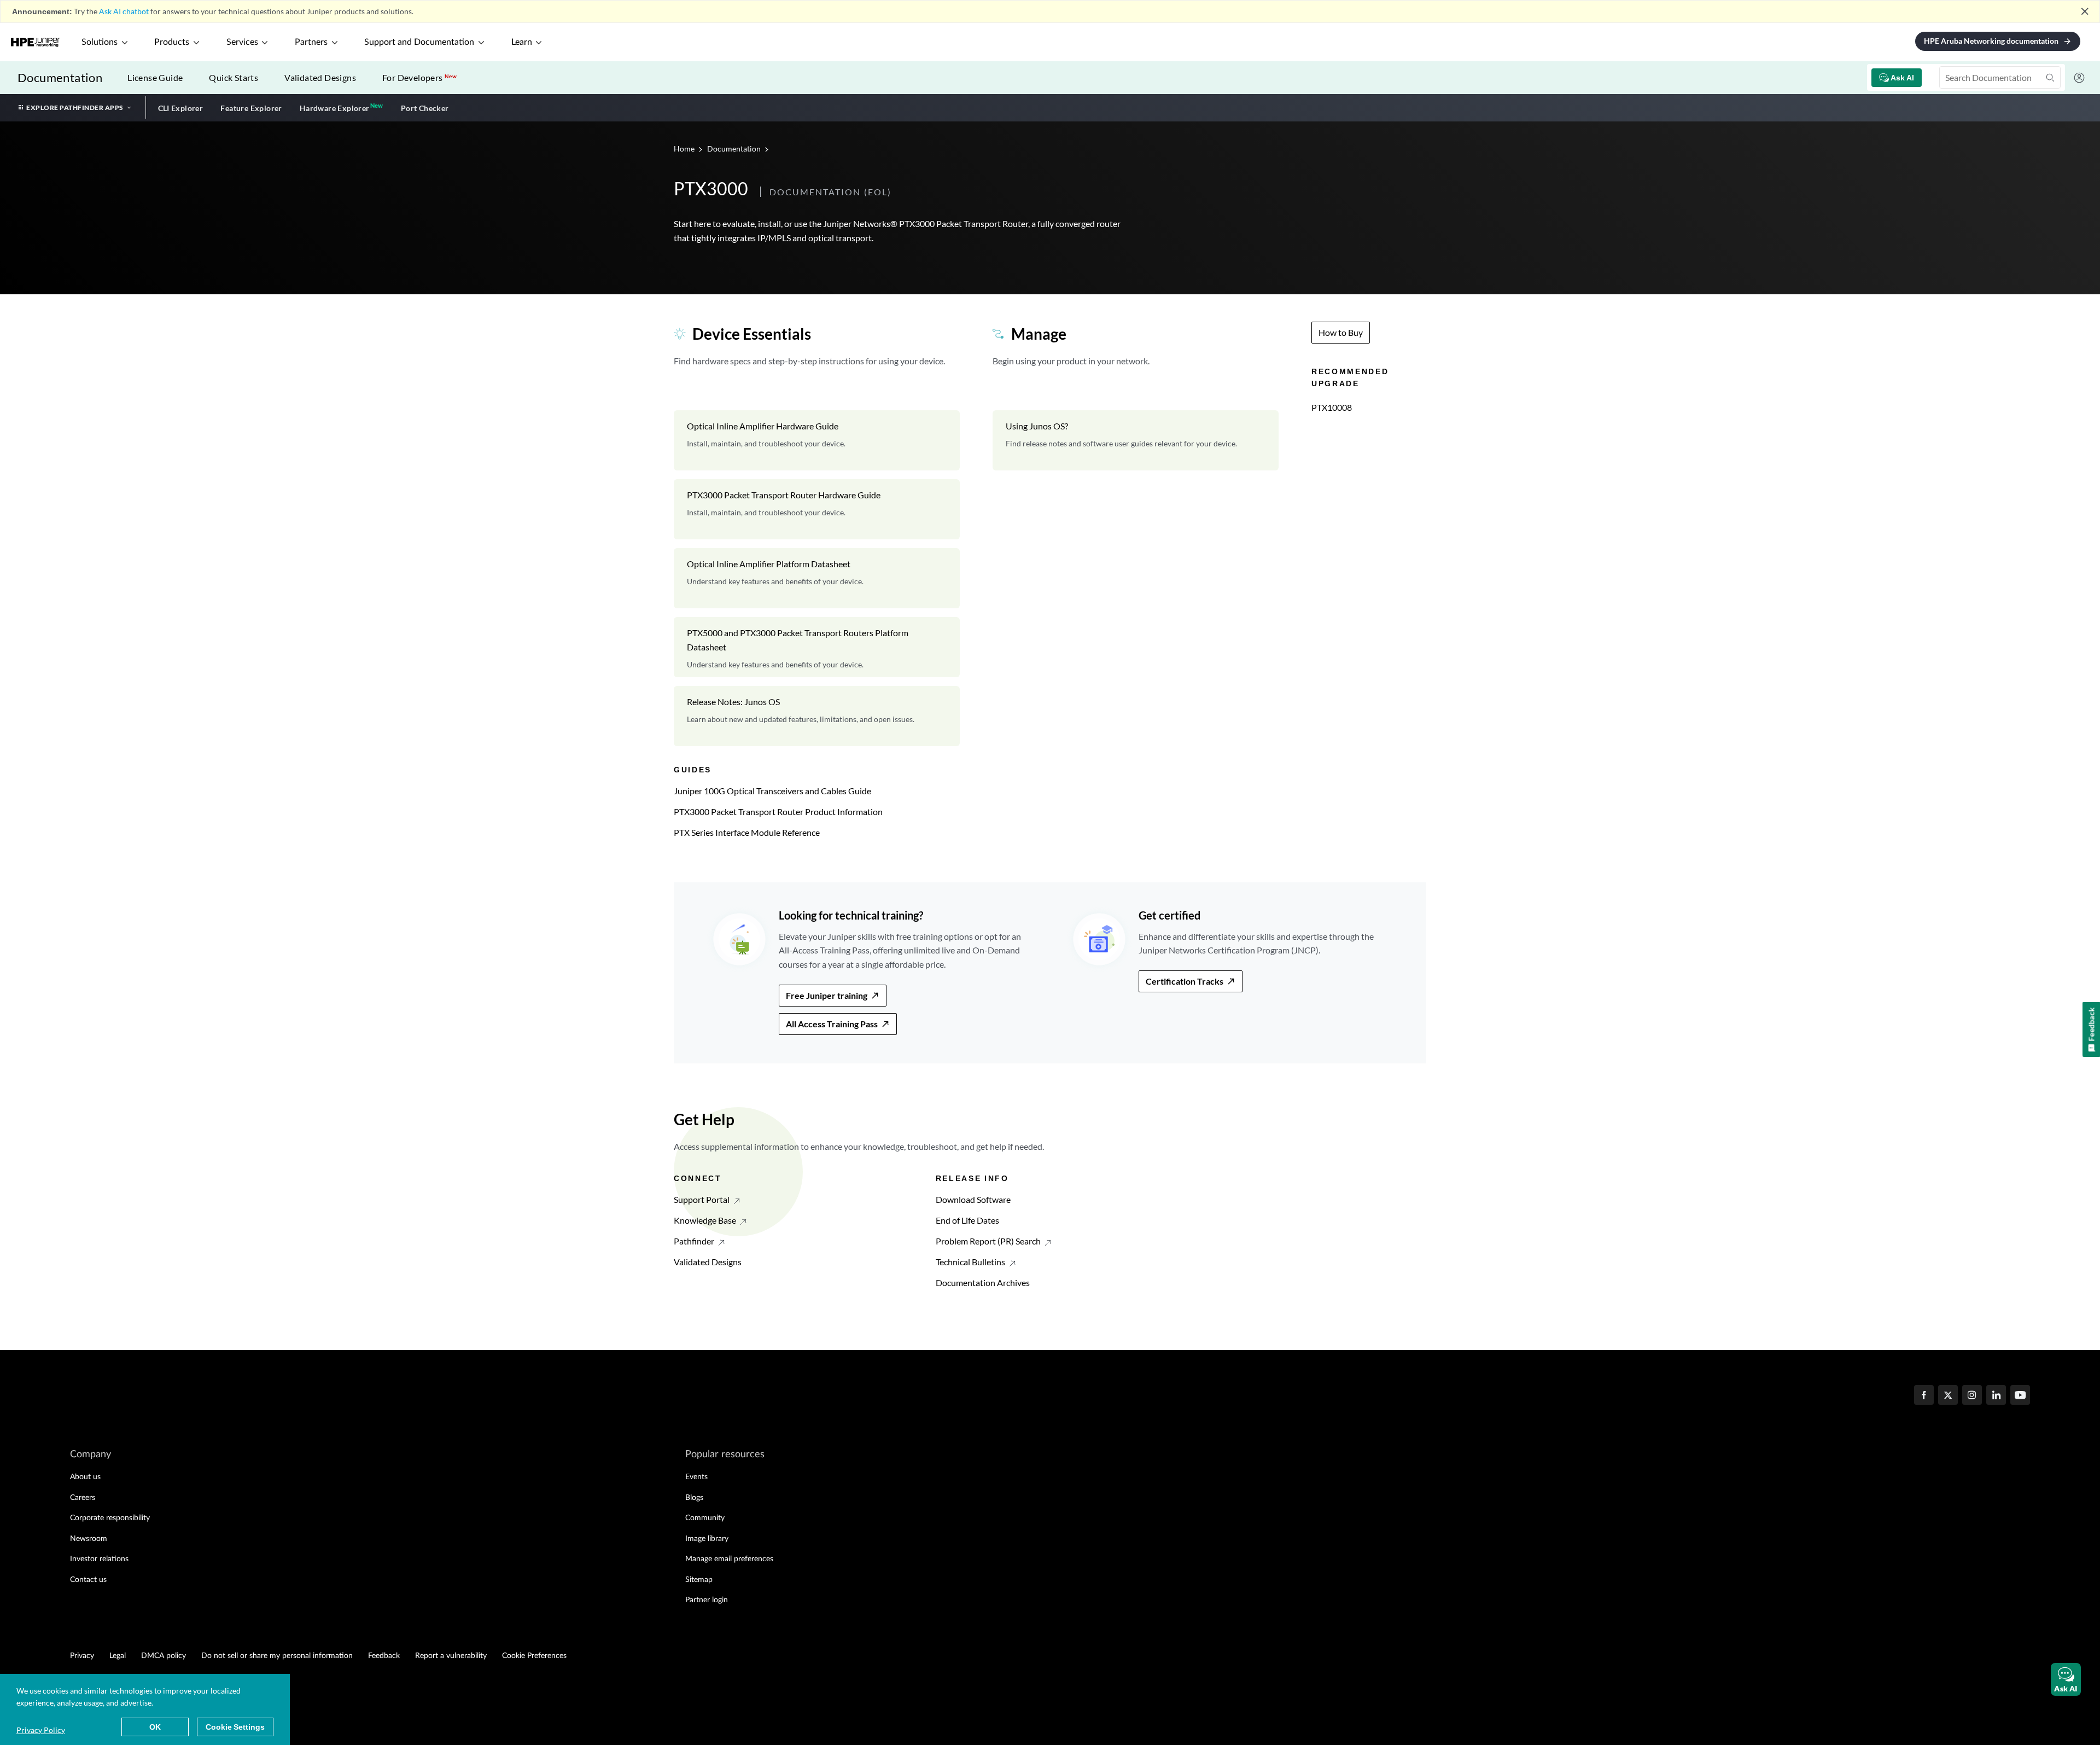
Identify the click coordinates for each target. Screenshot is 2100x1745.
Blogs (694, 1498)
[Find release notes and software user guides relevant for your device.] (1136, 440)
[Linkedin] (1996, 1396)
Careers (83, 1498)
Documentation (60, 77)
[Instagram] (1972, 1396)
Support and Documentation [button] (419, 42)
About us (85, 1477)
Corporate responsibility (110, 1518)
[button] (2066, 1679)
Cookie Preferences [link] (534, 1656)
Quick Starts (234, 77)
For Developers (419, 77)
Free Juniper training (827, 995)
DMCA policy (164, 1656)
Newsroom (89, 1539)
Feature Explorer (251, 108)
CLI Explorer (181, 108)
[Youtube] (2020, 1396)
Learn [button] (522, 42)
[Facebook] (1924, 1396)
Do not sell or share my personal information (277, 1656)
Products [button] (172, 42)
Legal (118, 1656)
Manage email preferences (729, 1559)
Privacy (82, 1656)
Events (696, 1477)
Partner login (707, 1600)
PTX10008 (1332, 407)
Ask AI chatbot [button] (124, 11)
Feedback (384, 1656)
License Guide (155, 77)
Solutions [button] (100, 42)
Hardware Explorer (335, 108)
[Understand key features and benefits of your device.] (817, 578)
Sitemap (699, 1580)
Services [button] (242, 42)
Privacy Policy (41, 1730)
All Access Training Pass (832, 1024)
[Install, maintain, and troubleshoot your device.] (817, 440)
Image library (707, 1539)
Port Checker (425, 108)
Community (705, 1518)
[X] (1948, 1396)
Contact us (88, 1580)
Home (685, 149)
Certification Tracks (1185, 981)
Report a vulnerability (451, 1656)
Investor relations (99, 1559)
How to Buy (1341, 332)
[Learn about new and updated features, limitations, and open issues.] (817, 716)
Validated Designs (320, 77)
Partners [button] (311, 42)
